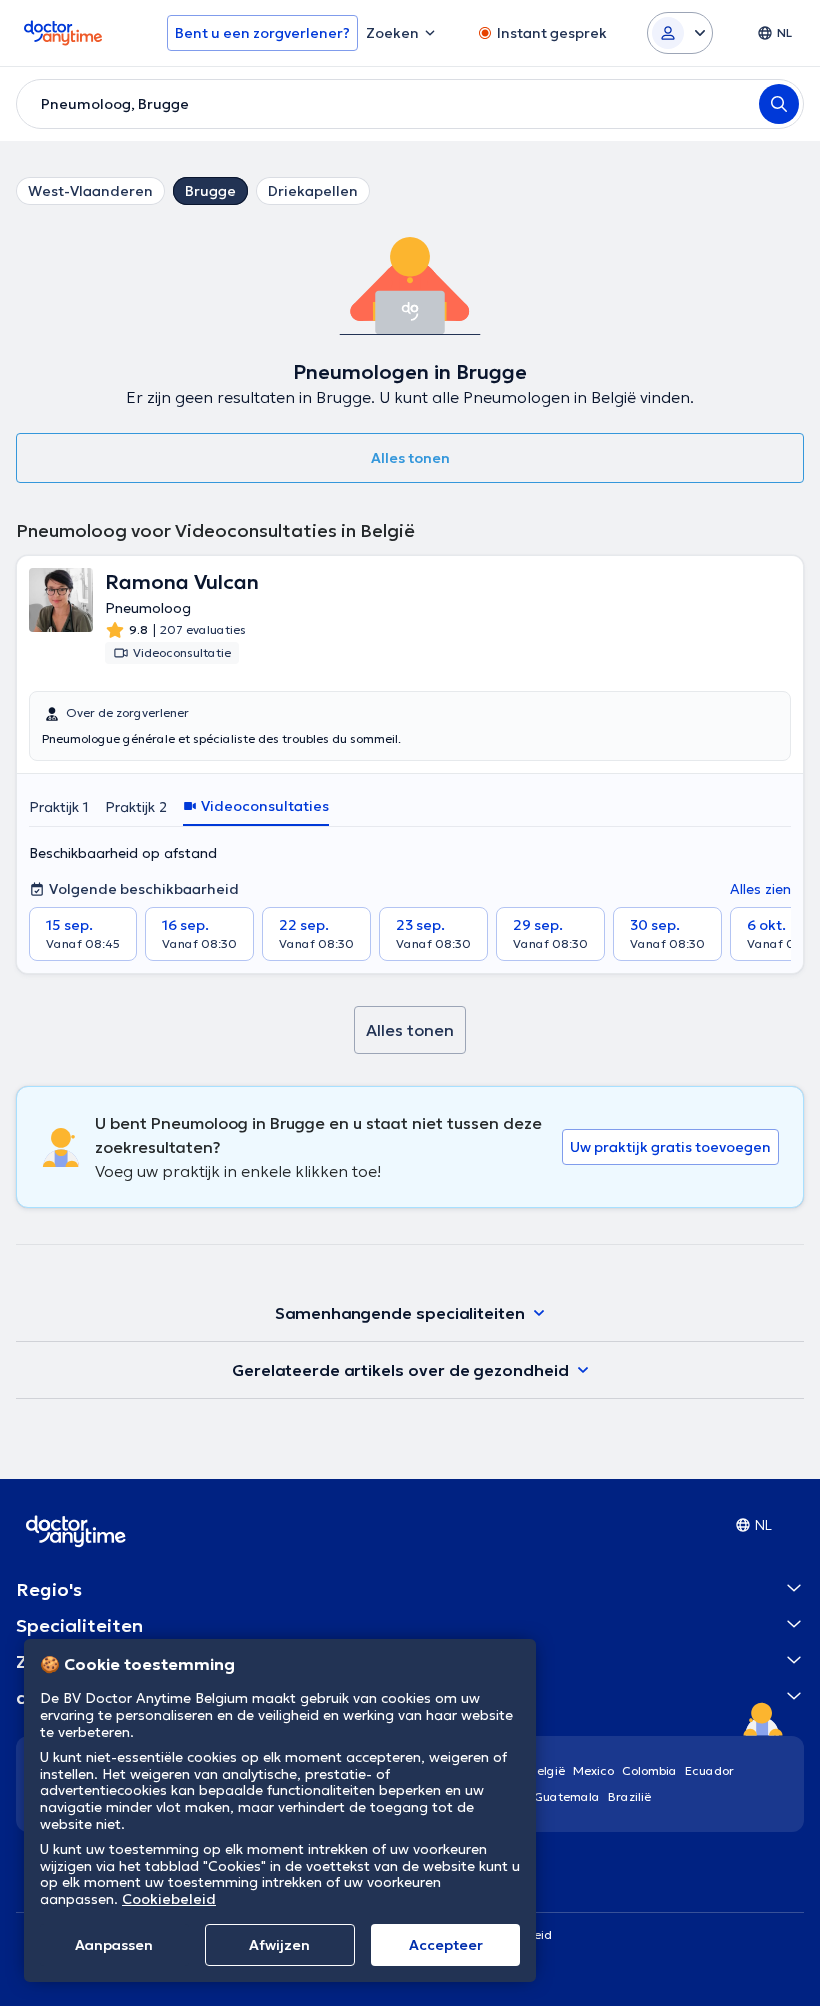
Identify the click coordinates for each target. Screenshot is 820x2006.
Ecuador (709, 1770)
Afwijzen (279, 1945)
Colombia (649, 1770)
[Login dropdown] (680, 33)
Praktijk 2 (136, 807)
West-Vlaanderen (90, 191)
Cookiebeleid (169, 1899)
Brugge (210, 191)
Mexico (593, 1770)
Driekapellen (313, 191)
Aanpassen (114, 1945)
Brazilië (629, 1796)
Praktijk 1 (59, 807)
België (547, 1770)
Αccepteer (446, 1945)
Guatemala (567, 1796)
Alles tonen (410, 458)
